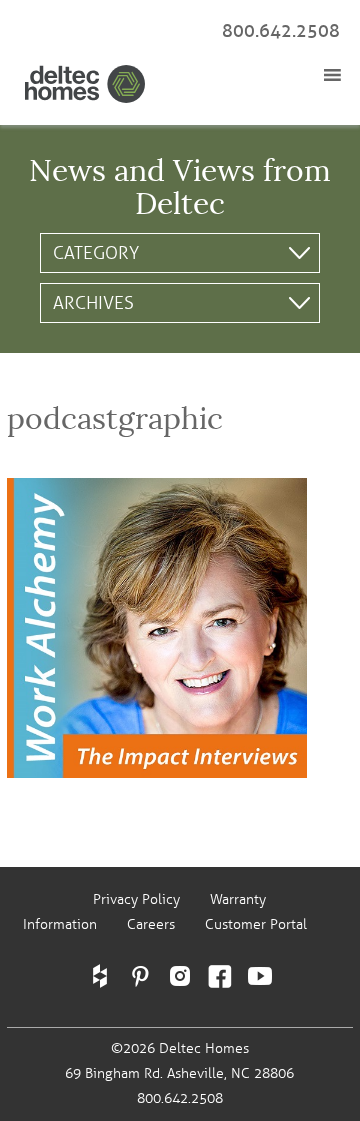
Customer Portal (256, 924)
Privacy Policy (136, 899)
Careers (151, 924)
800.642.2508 (281, 31)
